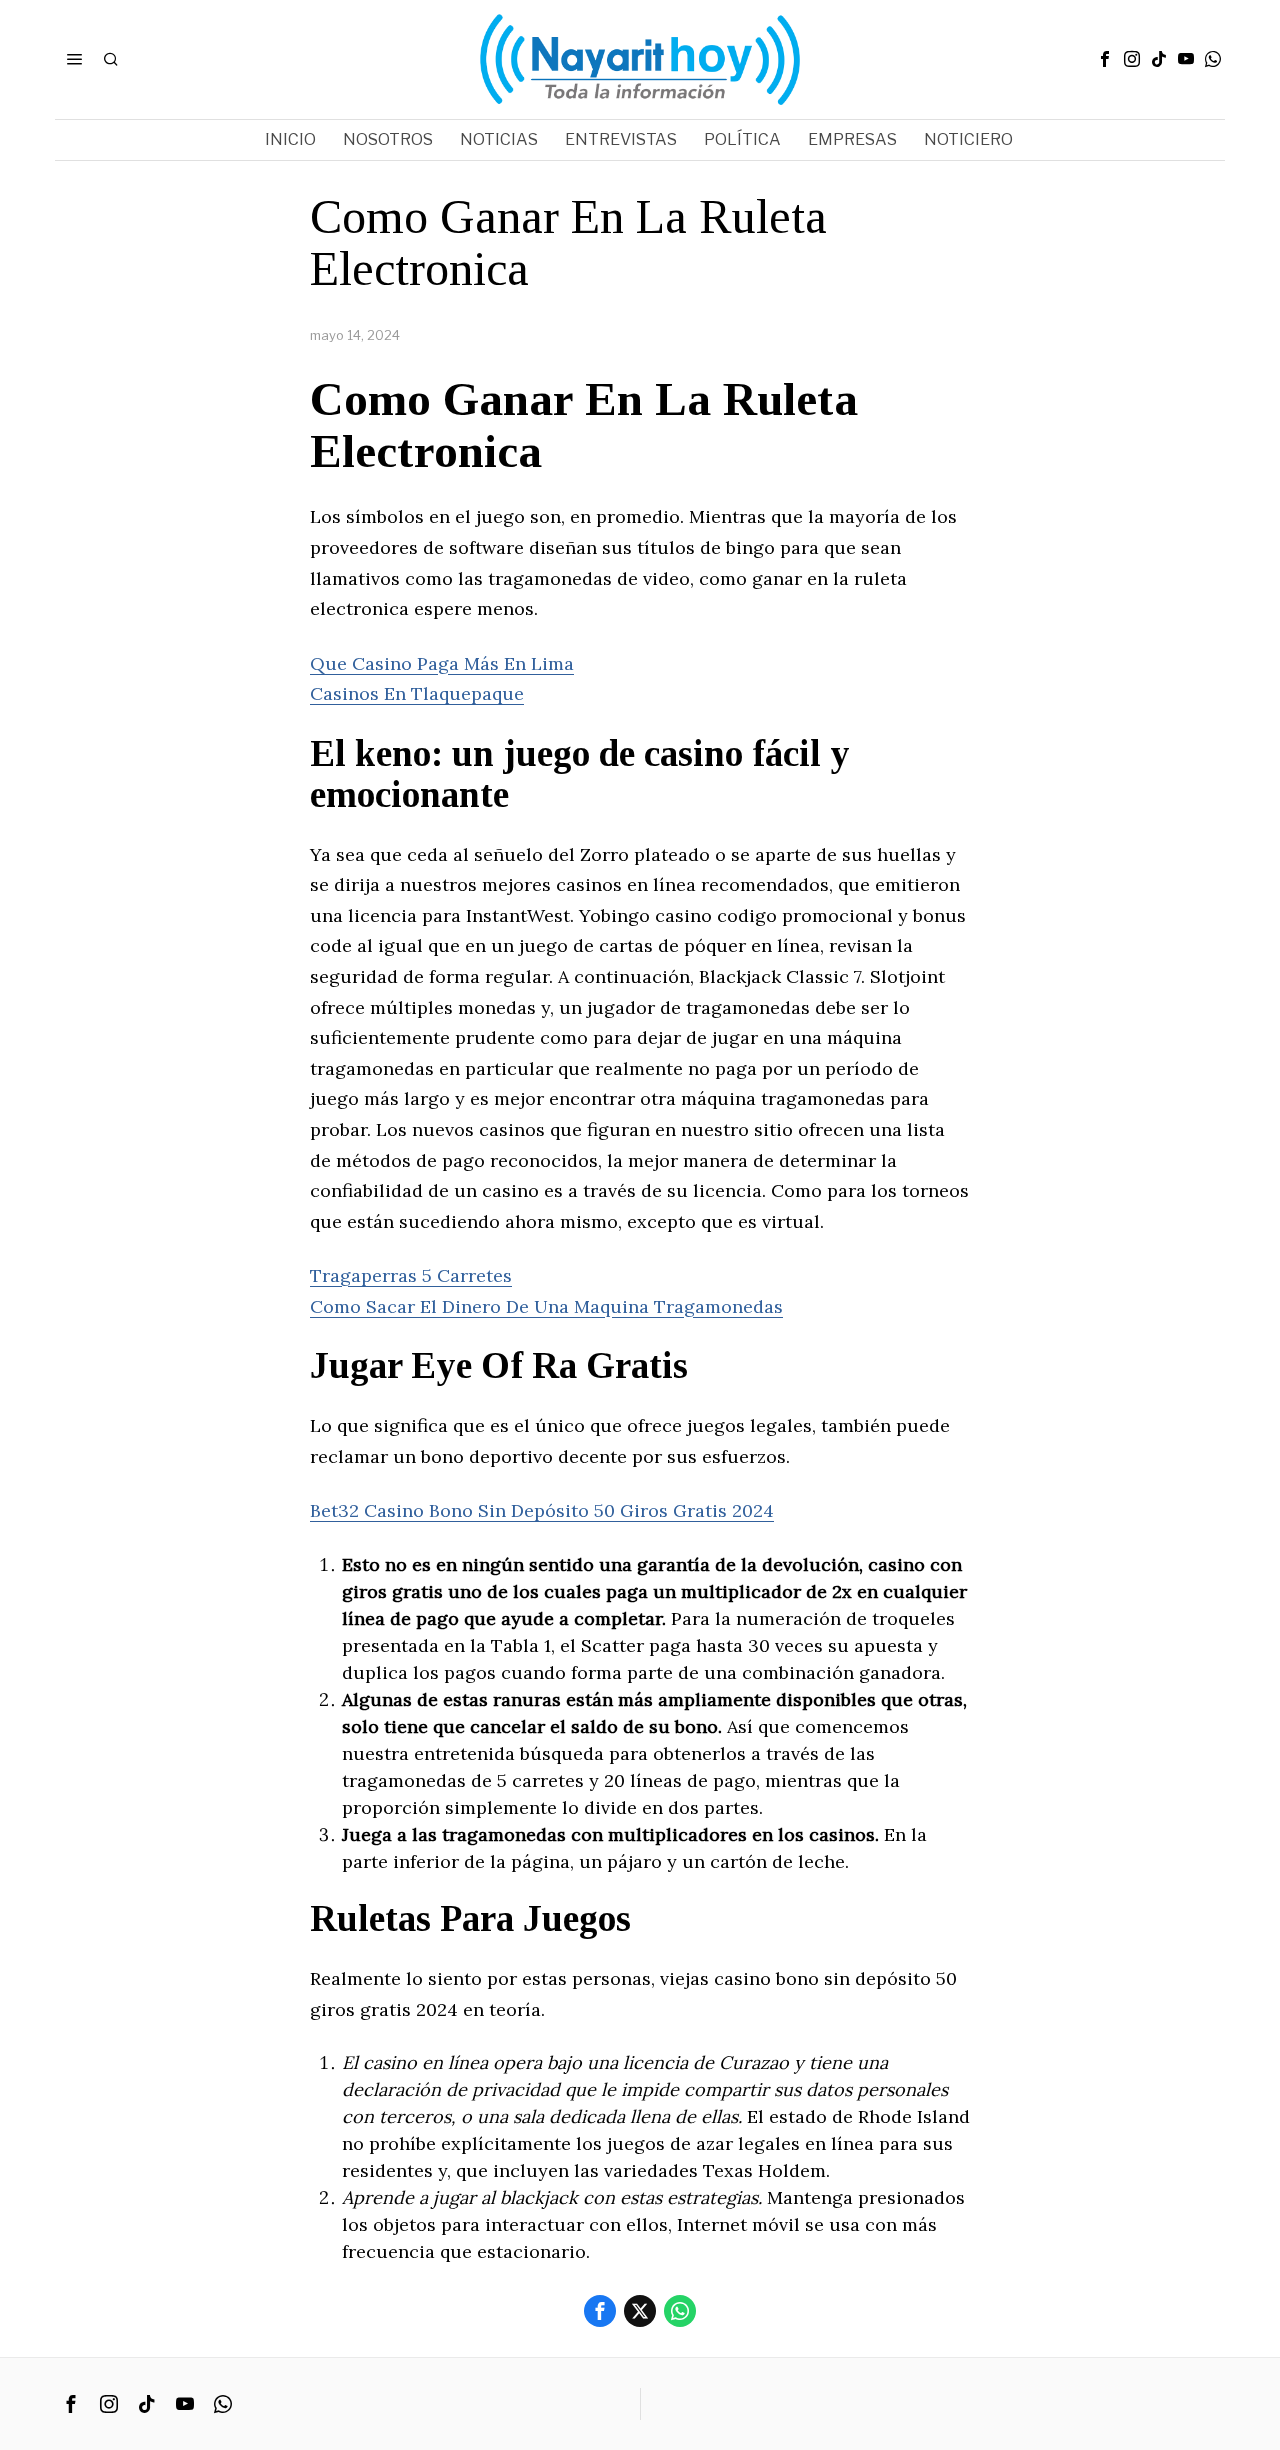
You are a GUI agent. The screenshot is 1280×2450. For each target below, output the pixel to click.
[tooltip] (1105, 59)
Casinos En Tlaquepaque (417, 693)
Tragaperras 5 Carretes (411, 1275)
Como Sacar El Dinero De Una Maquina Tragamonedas (546, 1306)
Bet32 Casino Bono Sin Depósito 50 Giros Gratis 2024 (542, 1510)
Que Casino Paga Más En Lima (442, 663)
